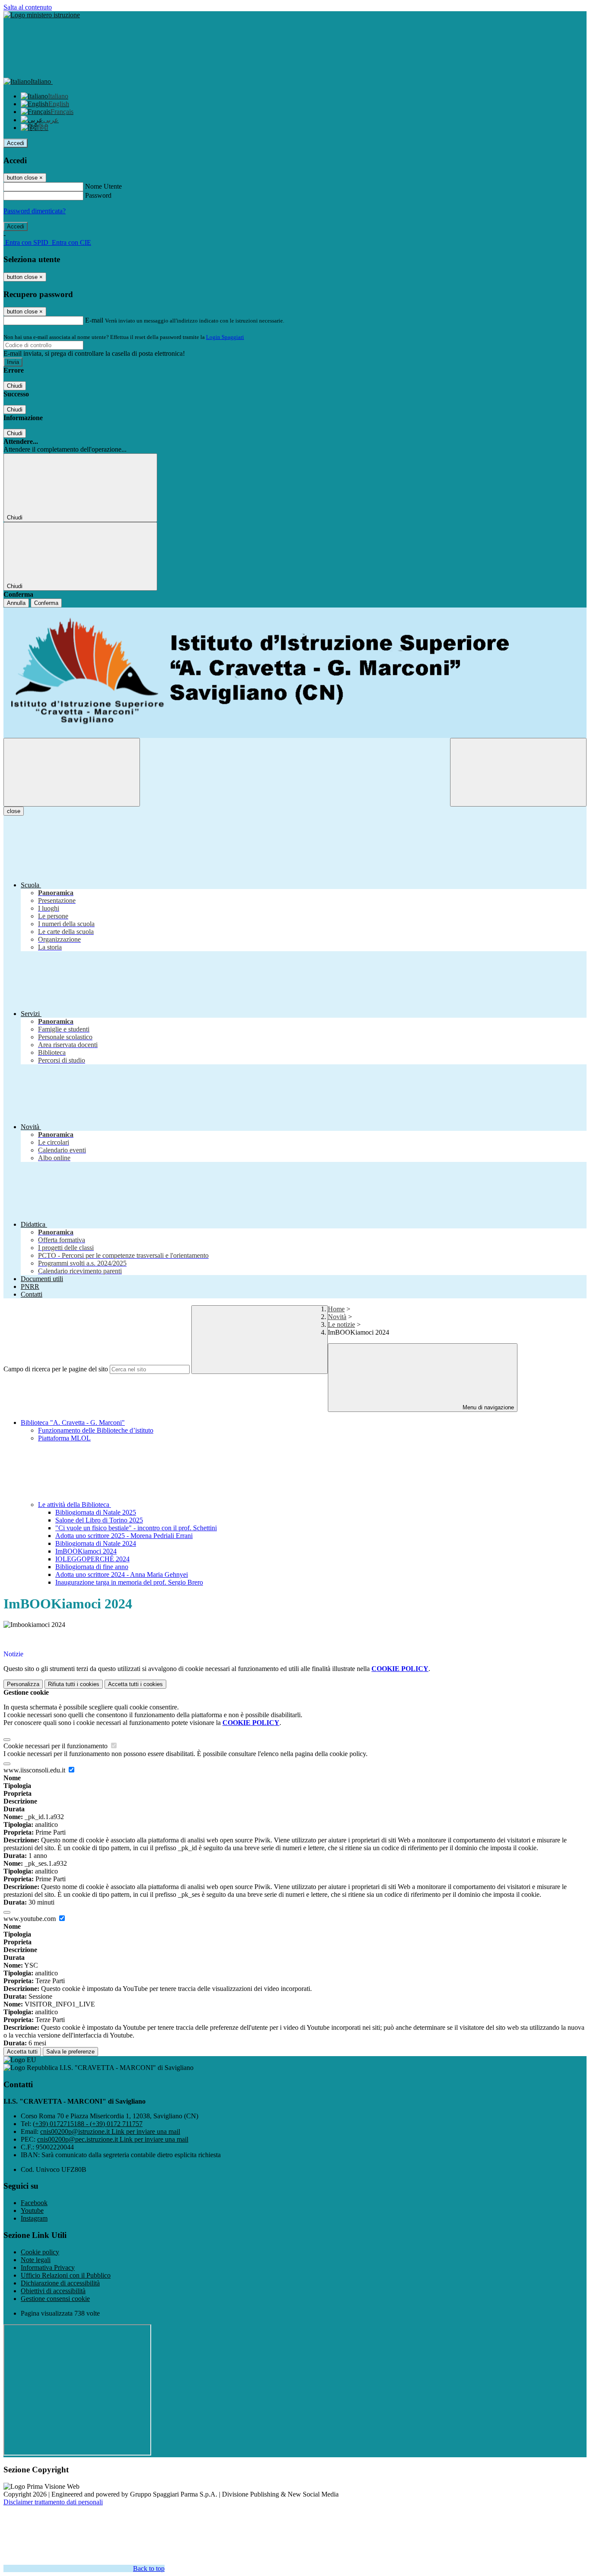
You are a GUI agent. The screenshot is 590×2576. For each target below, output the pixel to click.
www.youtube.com (30, 1919)
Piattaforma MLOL (64, 1438)
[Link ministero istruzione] (42, 15)
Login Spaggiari (225, 337)
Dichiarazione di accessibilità (60, 2283)
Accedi (16, 143)
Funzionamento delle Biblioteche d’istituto (96, 1430)
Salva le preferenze (70, 2052)
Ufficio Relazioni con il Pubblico (66, 2275)
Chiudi (15, 386)
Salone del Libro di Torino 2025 (99, 1520)
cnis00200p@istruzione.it (110, 2131)
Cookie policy (40, 2252)
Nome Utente (103, 186)
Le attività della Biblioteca (75, 1505)
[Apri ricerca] (518, 772)
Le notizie (341, 1324)
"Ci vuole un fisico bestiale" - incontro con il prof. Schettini (136, 1528)
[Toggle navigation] (72, 772)
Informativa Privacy (48, 2267)
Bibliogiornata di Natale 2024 (96, 1543)
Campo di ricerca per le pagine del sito (56, 1369)
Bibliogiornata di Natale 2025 (96, 1512)
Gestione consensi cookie (55, 2299)
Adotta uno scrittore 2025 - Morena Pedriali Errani (124, 1536)
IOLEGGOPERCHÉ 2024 (92, 1559)
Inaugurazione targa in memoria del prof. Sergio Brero (129, 1582)
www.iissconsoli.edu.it (35, 1770)
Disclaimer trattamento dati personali (53, 2502)
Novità (337, 1317)
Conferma (46, 603)
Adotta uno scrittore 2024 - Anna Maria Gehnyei (122, 1574)
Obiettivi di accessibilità (53, 2291)
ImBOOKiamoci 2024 (86, 1551)
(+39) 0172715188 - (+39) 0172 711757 (88, 2124)
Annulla (16, 603)
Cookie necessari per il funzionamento (56, 1746)
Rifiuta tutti (74, 1684)
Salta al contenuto (28, 7)
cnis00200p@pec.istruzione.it (113, 2139)
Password (98, 195)
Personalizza (23, 1684)
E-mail (94, 320)
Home (336, 1309)
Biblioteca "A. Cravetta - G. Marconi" (73, 1422)
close (14, 811)
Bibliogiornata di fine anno (92, 1567)
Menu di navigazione (487, 1407)
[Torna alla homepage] (295, 673)
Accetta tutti (135, 1684)
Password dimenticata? (35, 211)
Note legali (36, 2260)
